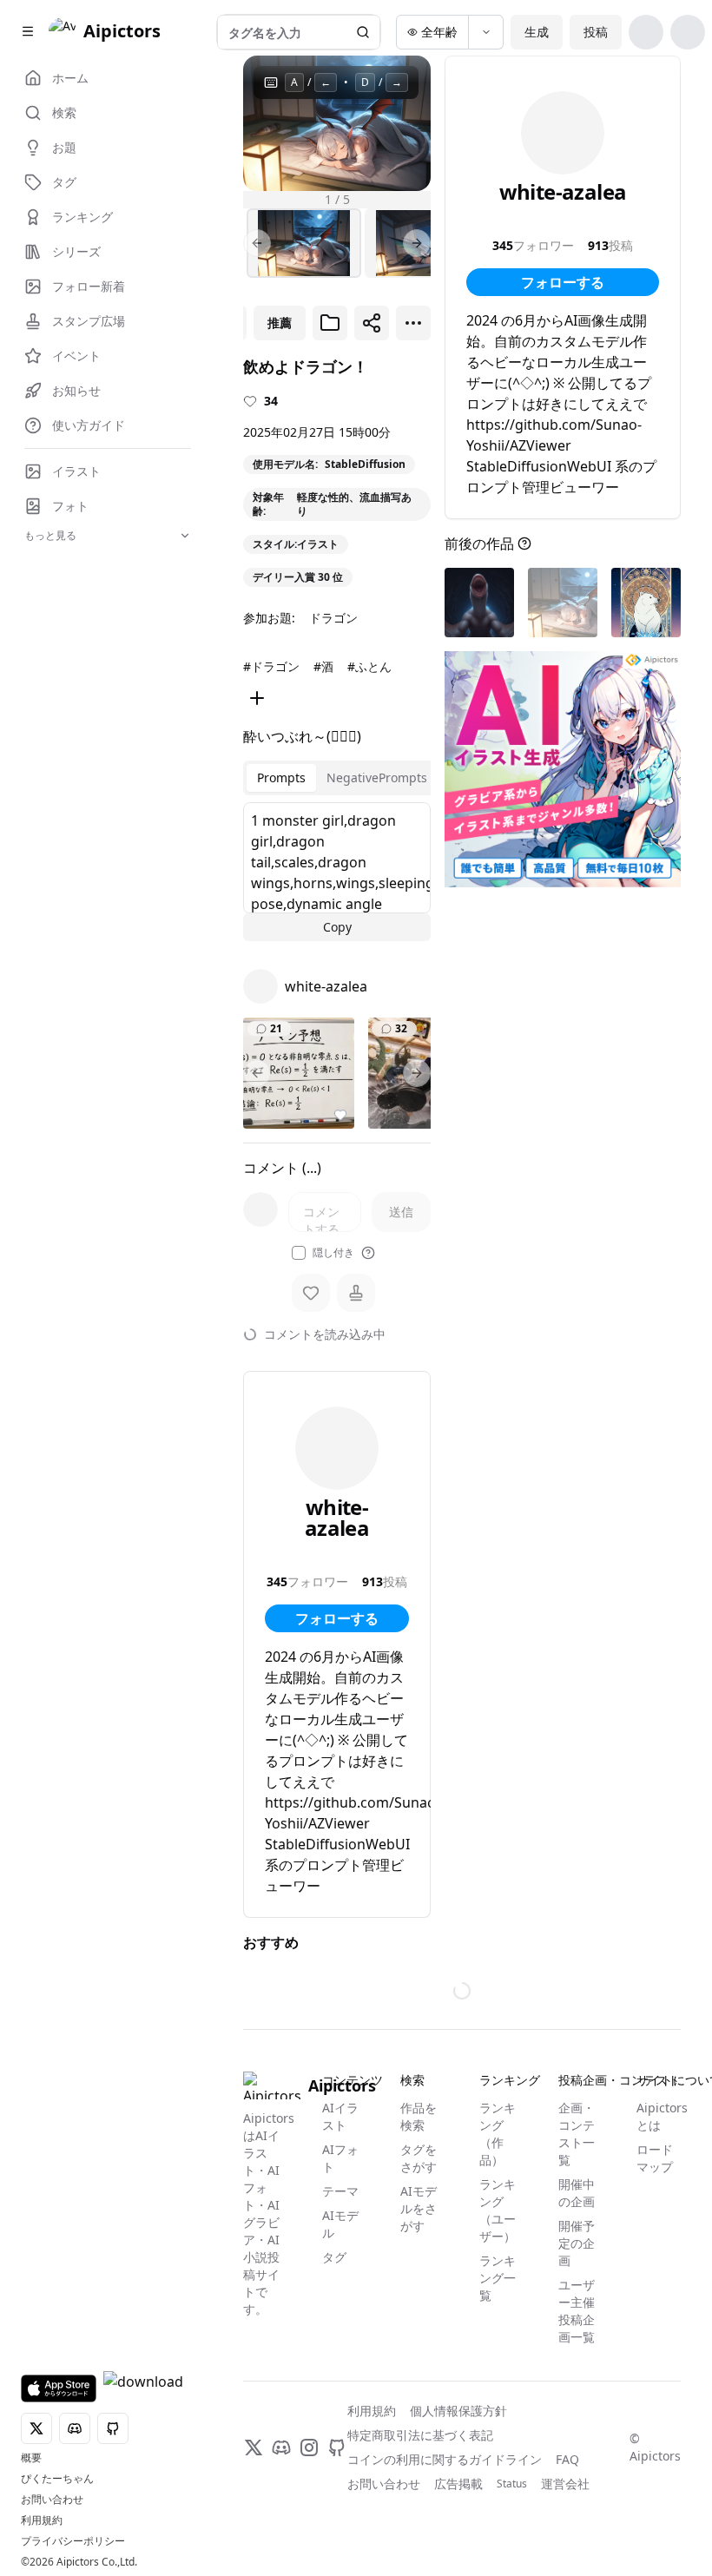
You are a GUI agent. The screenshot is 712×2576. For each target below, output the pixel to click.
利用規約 (42, 2520)
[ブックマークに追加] (330, 323)
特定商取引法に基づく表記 (420, 2435)
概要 (31, 2458)
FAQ (567, 2459)
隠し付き (333, 1253)
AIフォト (340, 2158)
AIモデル (340, 2224)
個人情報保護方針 (458, 2411)
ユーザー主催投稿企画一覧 (577, 2311)
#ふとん (369, 666)
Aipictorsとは (659, 2116)
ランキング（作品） (498, 2134)
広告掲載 (458, 2484)
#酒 (323, 666)
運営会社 (565, 2484)
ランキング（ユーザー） (498, 2210)
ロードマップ (655, 2158)
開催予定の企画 (577, 2243)
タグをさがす (419, 2158)
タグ (334, 2257)
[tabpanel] (337, 872)
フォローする (337, 1618)
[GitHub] (337, 2448)
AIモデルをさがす (419, 2208)
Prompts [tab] (281, 777)
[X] (254, 2448)
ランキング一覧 (498, 2278)
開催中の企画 (577, 2193)
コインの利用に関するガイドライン (445, 2459)
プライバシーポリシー (73, 2541)
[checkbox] (299, 1253)
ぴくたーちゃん (57, 2479)
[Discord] (281, 2448)
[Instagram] (309, 2448)
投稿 (596, 32)
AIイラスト (340, 2116)
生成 (537, 32)
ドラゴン (333, 618)
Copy (337, 927)
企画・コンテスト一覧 (577, 2134)
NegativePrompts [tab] (377, 777)
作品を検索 (419, 2116)
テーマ (340, 2191)
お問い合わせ (52, 2500)
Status (512, 2484)
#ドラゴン (271, 666)
